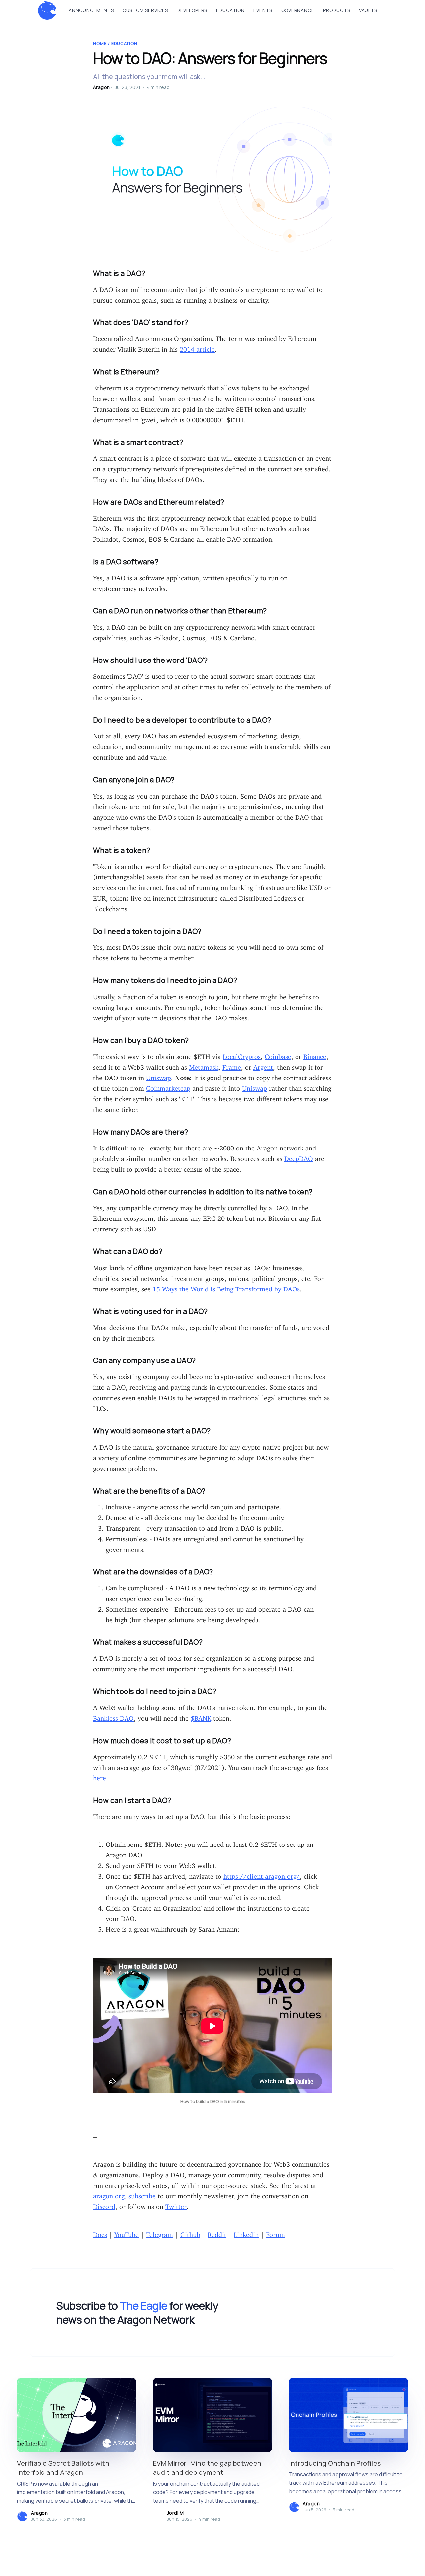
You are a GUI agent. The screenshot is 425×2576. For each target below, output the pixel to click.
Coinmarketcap (168, 1087)
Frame (232, 1065)
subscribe (142, 2194)
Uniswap (159, 1076)
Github (190, 2233)
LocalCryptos (242, 1055)
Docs (100, 2233)
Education (230, 10)
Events (263, 10)
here (99, 1776)
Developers (192, 10)
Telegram (160, 2233)
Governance (298, 10)
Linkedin (246, 2233)
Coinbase (278, 1055)
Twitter (176, 2205)
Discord (104, 2205)
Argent (263, 1065)
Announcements (91, 10)
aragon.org (109, 2194)
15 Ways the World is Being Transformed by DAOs (226, 1287)
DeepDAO (299, 1157)
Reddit (217, 2233)
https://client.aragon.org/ (262, 1875)
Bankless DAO (113, 1717)
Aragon (101, 87)
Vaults (368, 10)
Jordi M (175, 2513)
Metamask (204, 1065)
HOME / (102, 43)
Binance (315, 1055)
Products (337, 10)
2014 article (197, 348)
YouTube (127, 2233)
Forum (275, 2233)
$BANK (201, 1717)
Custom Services (145, 10)
